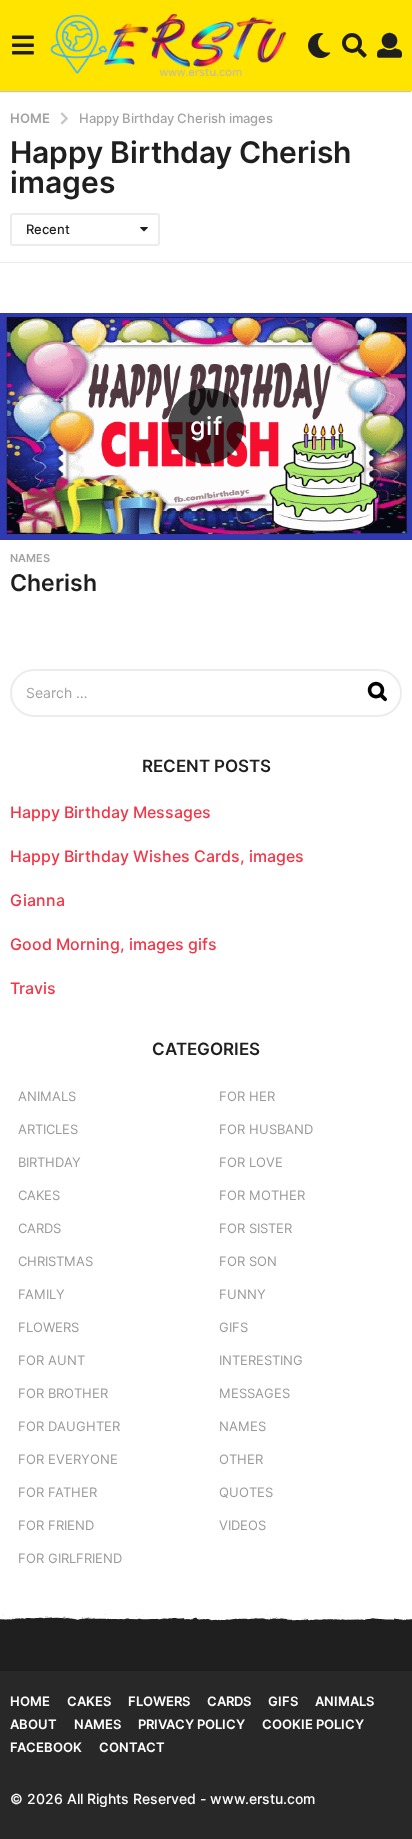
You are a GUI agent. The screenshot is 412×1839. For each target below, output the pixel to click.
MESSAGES (254, 1393)
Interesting (261, 1360)
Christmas (55, 1261)
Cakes (39, 1195)
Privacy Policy (191, 1724)
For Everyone (68, 1459)
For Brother (63, 1393)
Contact (132, 1747)
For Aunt (51, 1360)
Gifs (283, 1701)
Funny (242, 1294)
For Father (57, 1492)
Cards (39, 1228)
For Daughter (69, 1426)
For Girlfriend (70, 1558)
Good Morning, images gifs (113, 944)
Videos (242, 1525)
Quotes (246, 1492)
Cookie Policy (313, 1724)
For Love (251, 1162)
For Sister (255, 1228)
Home (30, 1701)
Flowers (48, 1327)
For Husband (266, 1129)
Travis (33, 988)
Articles (48, 1129)
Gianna (37, 900)
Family (41, 1294)
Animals (47, 1096)
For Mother (262, 1195)
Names (30, 558)
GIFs (233, 1327)
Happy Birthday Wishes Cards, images (157, 856)
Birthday (49, 1162)
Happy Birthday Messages (110, 812)
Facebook (46, 1747)
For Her (247, 1096)
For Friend (56, 1525)
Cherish (53, 583)
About (33, 1724)
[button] (22, 45)
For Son (248, 1261)
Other (241, 1459)
